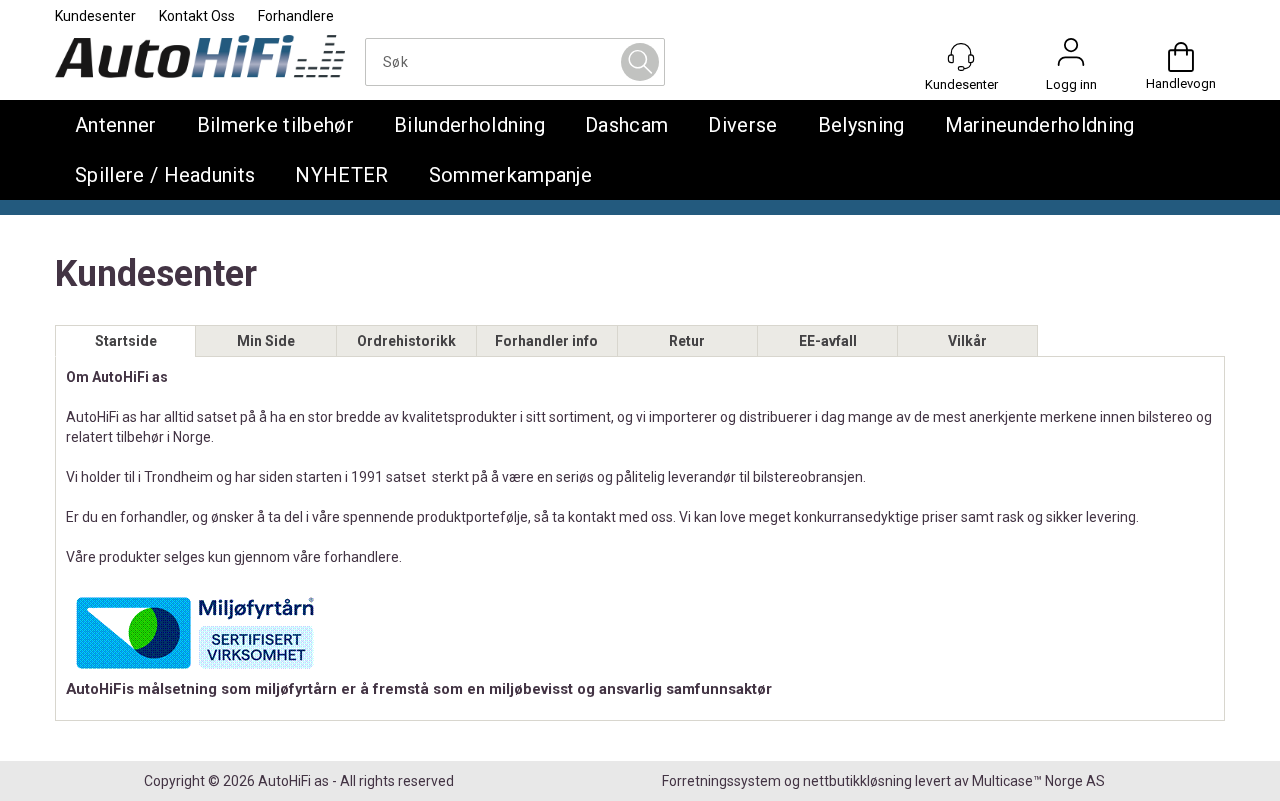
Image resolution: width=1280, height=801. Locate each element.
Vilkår (967, 341)
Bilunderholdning (469, 125)
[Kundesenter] (961, 57)
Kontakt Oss (197, 16)
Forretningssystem (721, 781)
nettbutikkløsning (857, 781)
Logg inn (1071, 57)
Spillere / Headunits (165, 175)
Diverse (742, 125)
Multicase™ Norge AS (1038, 781)
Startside (126, 341)
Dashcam (626, 125)
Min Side (266, 341)
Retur (687, 341)
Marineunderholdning (1040, 125)
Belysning (861, 125)
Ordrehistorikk (406, 341)
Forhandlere (296, 16)
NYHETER (341, 175)
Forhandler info (546, 341)
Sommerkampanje (510, 175)
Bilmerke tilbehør (275, 125)
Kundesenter (95, 16)
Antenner (116, 125)
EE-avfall (828, 341)
